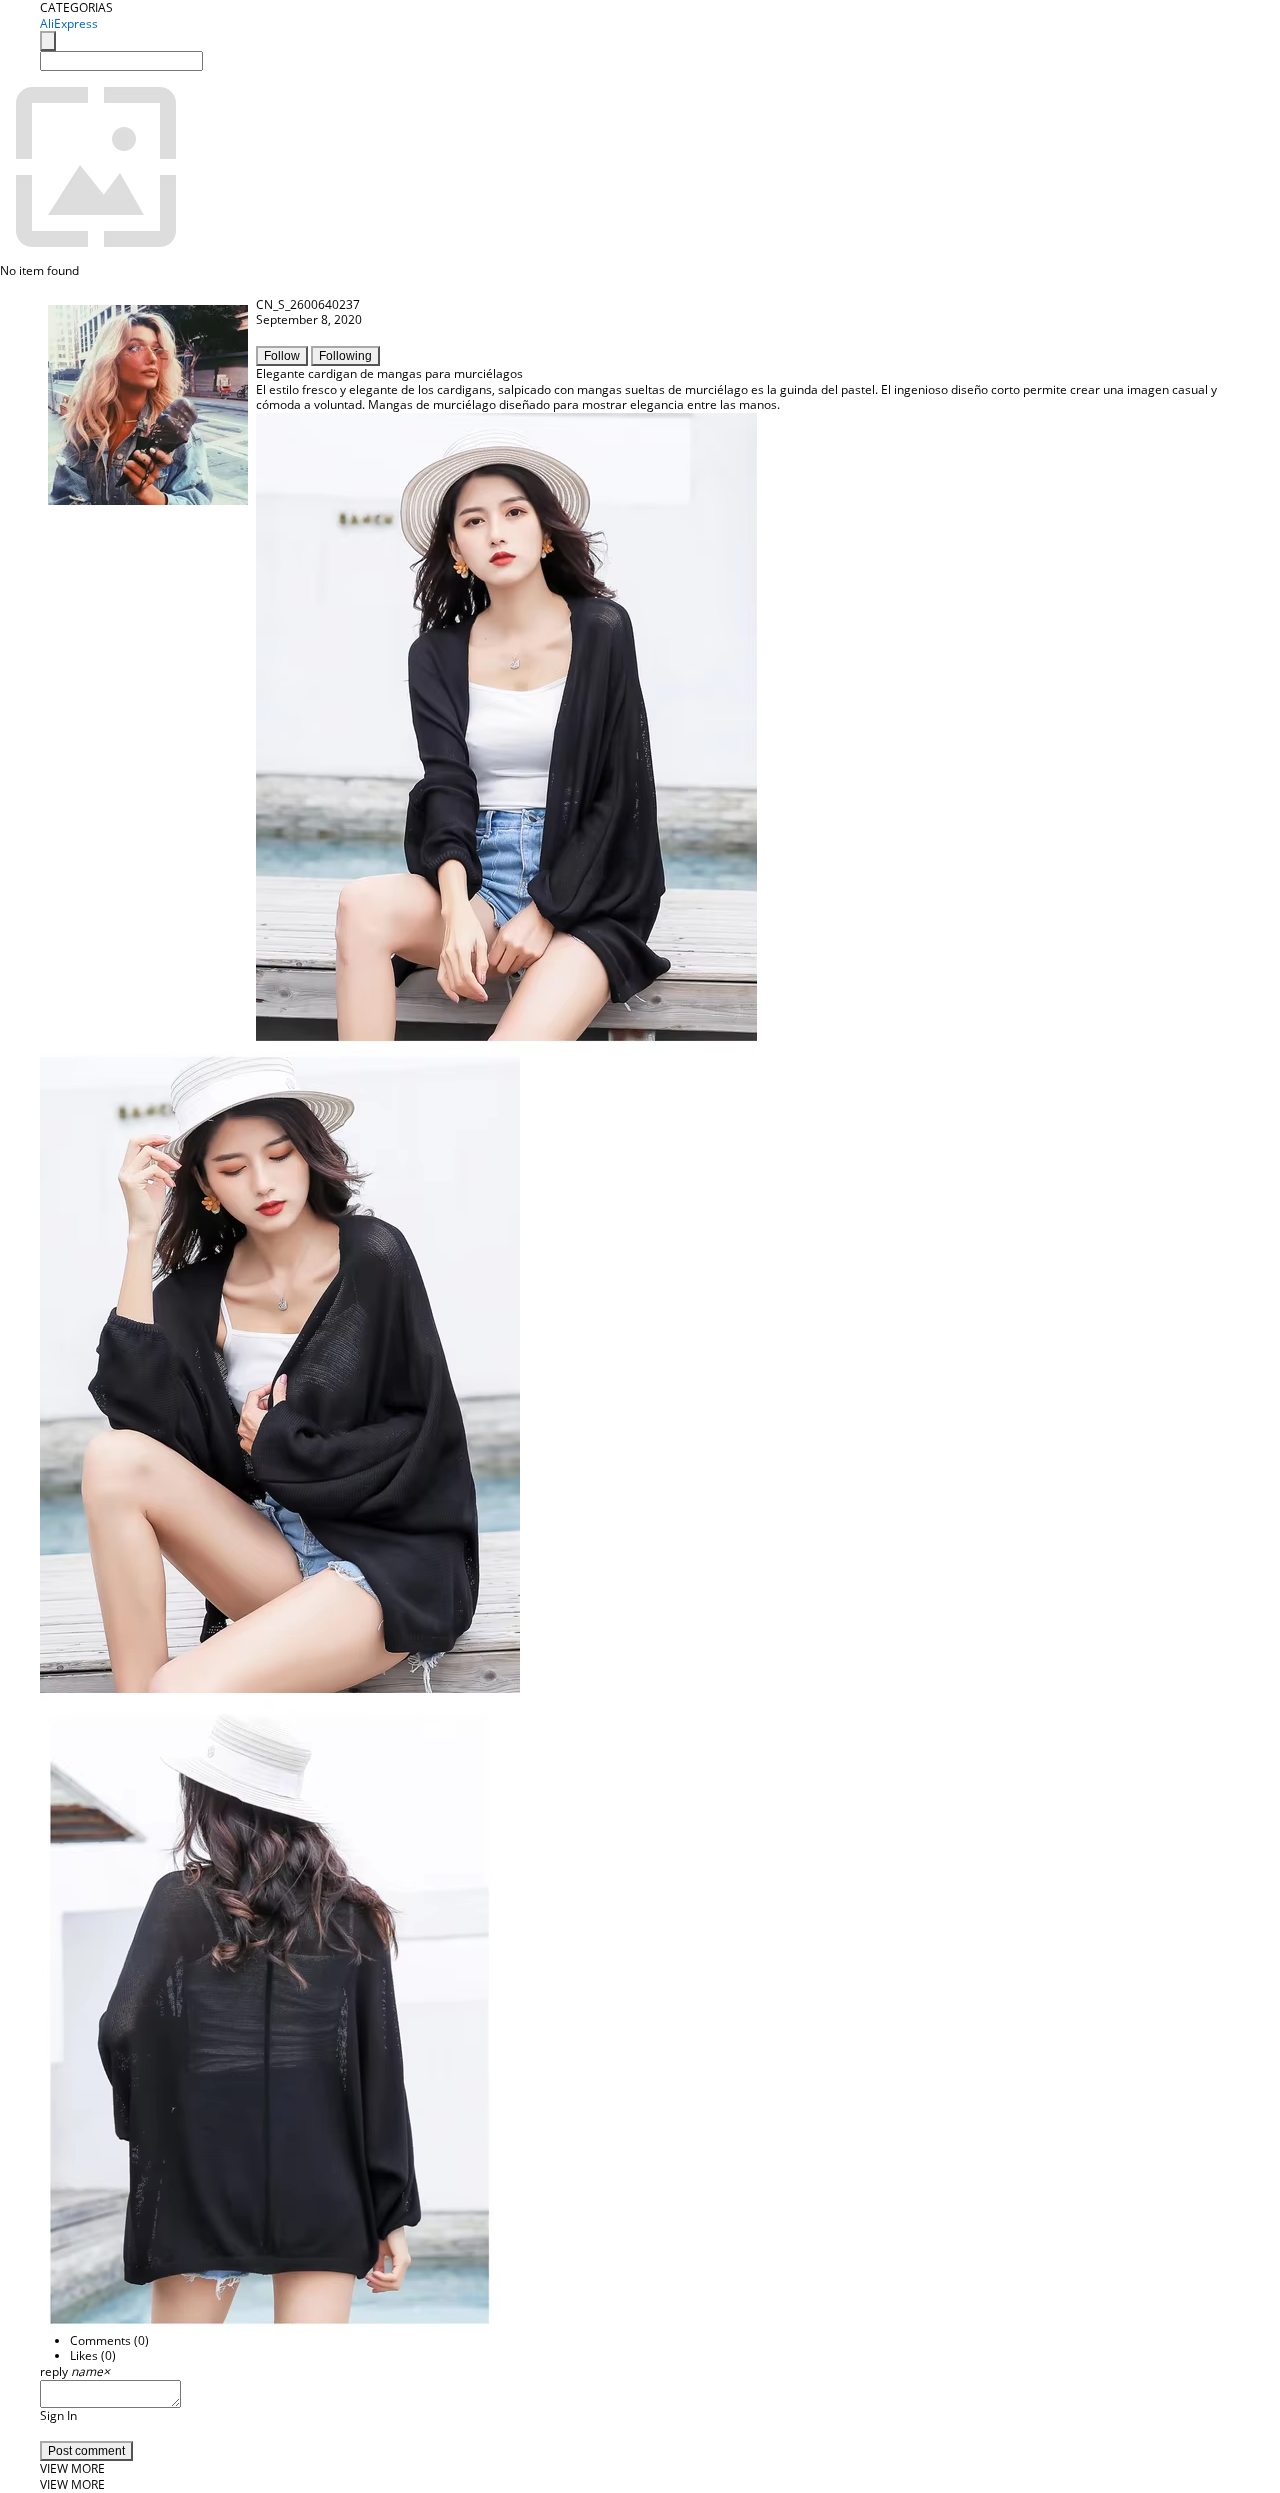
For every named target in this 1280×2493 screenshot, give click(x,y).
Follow (282, 356)
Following (345, 356)
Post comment (86, 2451)
